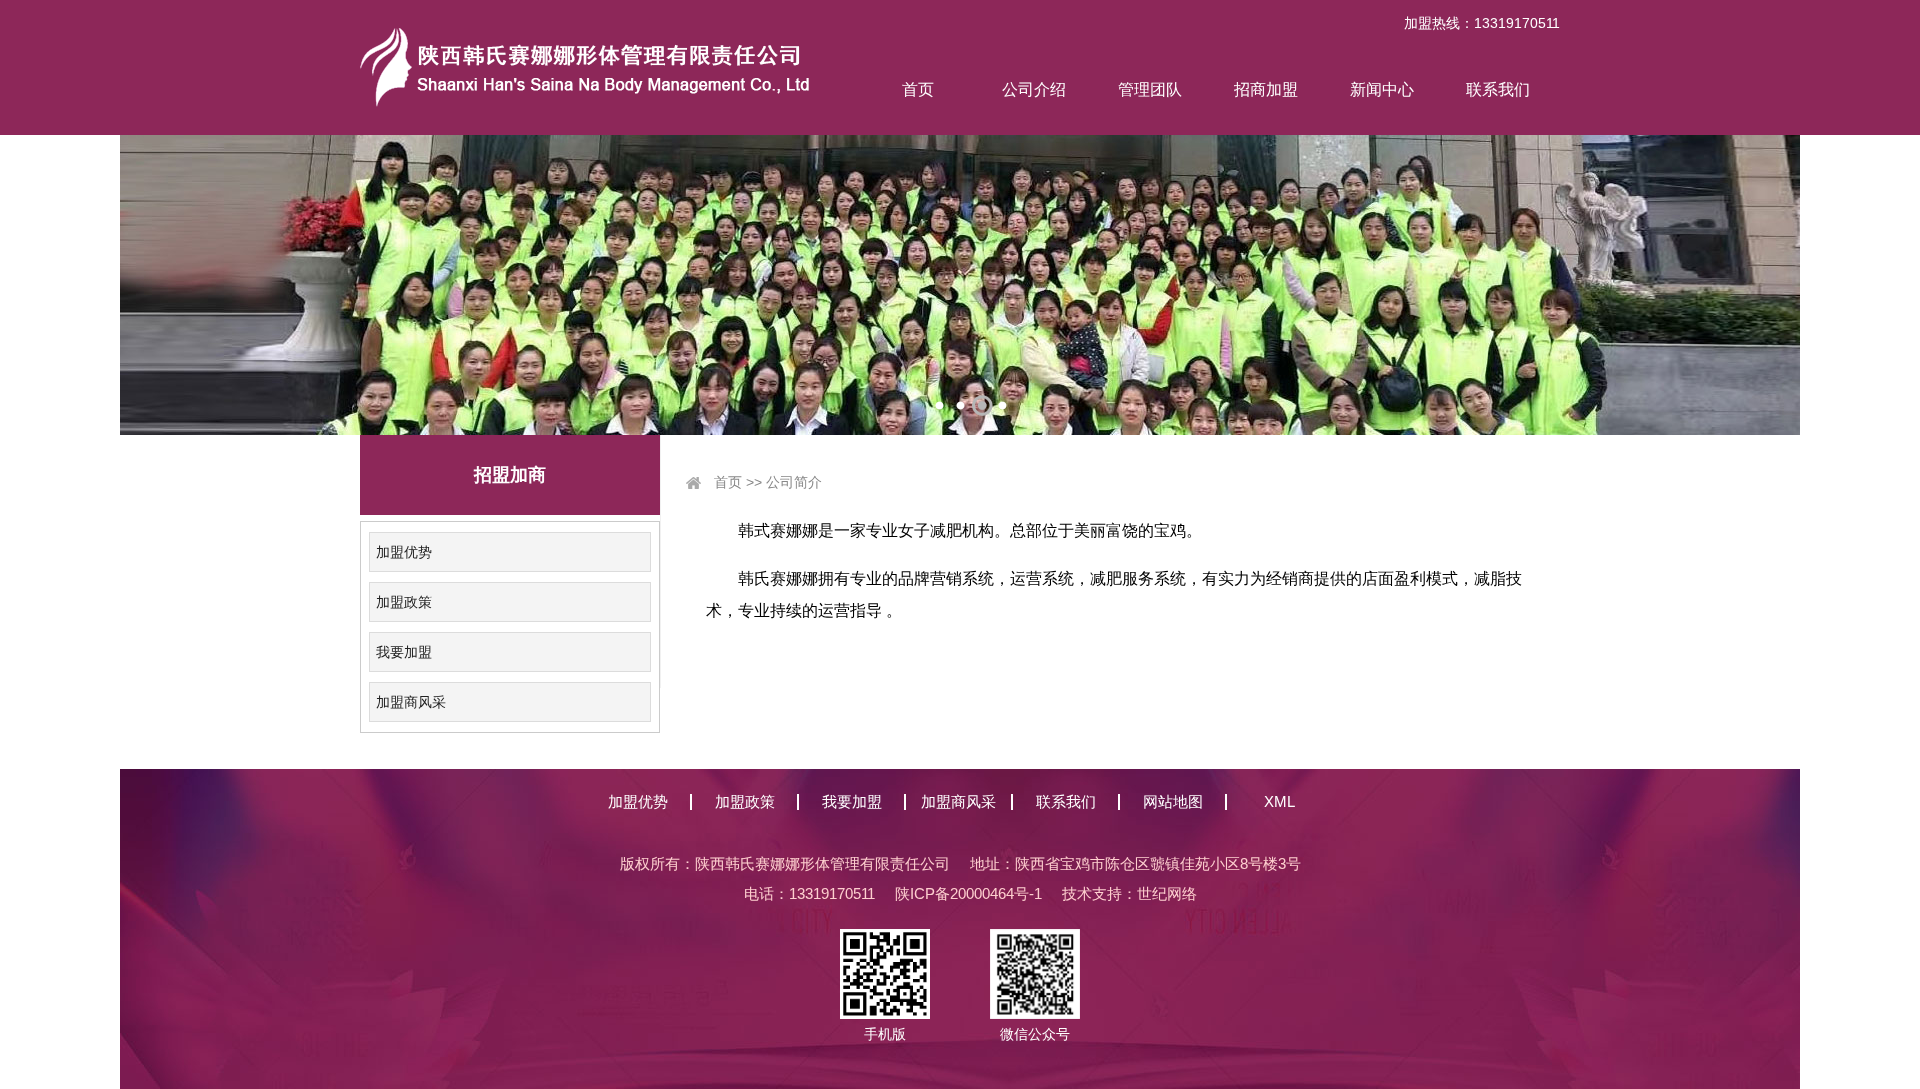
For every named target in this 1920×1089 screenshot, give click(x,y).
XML (1279, 801)
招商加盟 (1266, 89)
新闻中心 (1382, 89)
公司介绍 (1034, 89)
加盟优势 (404, 552)
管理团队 (1150, 89)
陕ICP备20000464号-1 (968, 893)
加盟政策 (404, 602)
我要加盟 (404, 652)
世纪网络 (1167, 893)
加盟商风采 (411, 702)
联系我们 (1498, 89)
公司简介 (794, 482)
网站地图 (1173, 801)
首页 (918, 89)
